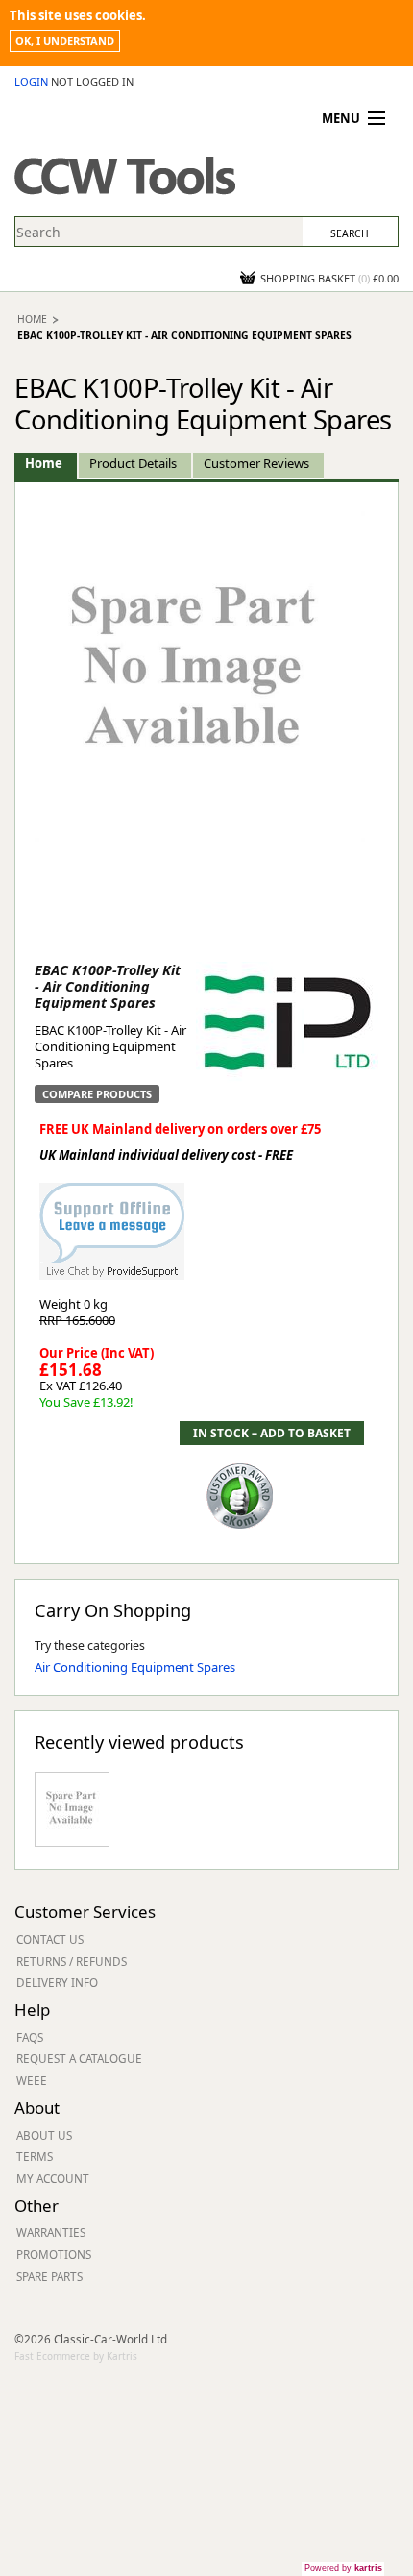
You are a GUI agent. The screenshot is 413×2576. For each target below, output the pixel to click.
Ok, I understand (65, 41)
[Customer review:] (240, 1494)
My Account (53, 2178)
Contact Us (50, 1939)
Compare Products (97, 1094)
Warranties (51, 2232)
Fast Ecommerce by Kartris (76, 2356)
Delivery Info (57, 1982)
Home (32, 319)
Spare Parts (49, 2276)
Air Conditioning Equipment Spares (135, 1667)
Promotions (54, 2254)
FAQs (30, 2037)
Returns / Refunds (72, 1961)
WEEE (32, 2080)
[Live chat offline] (112, 1221)
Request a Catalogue (79, 2058)
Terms (35, 2156)
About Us (44, 2135)
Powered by (343, 2568)
